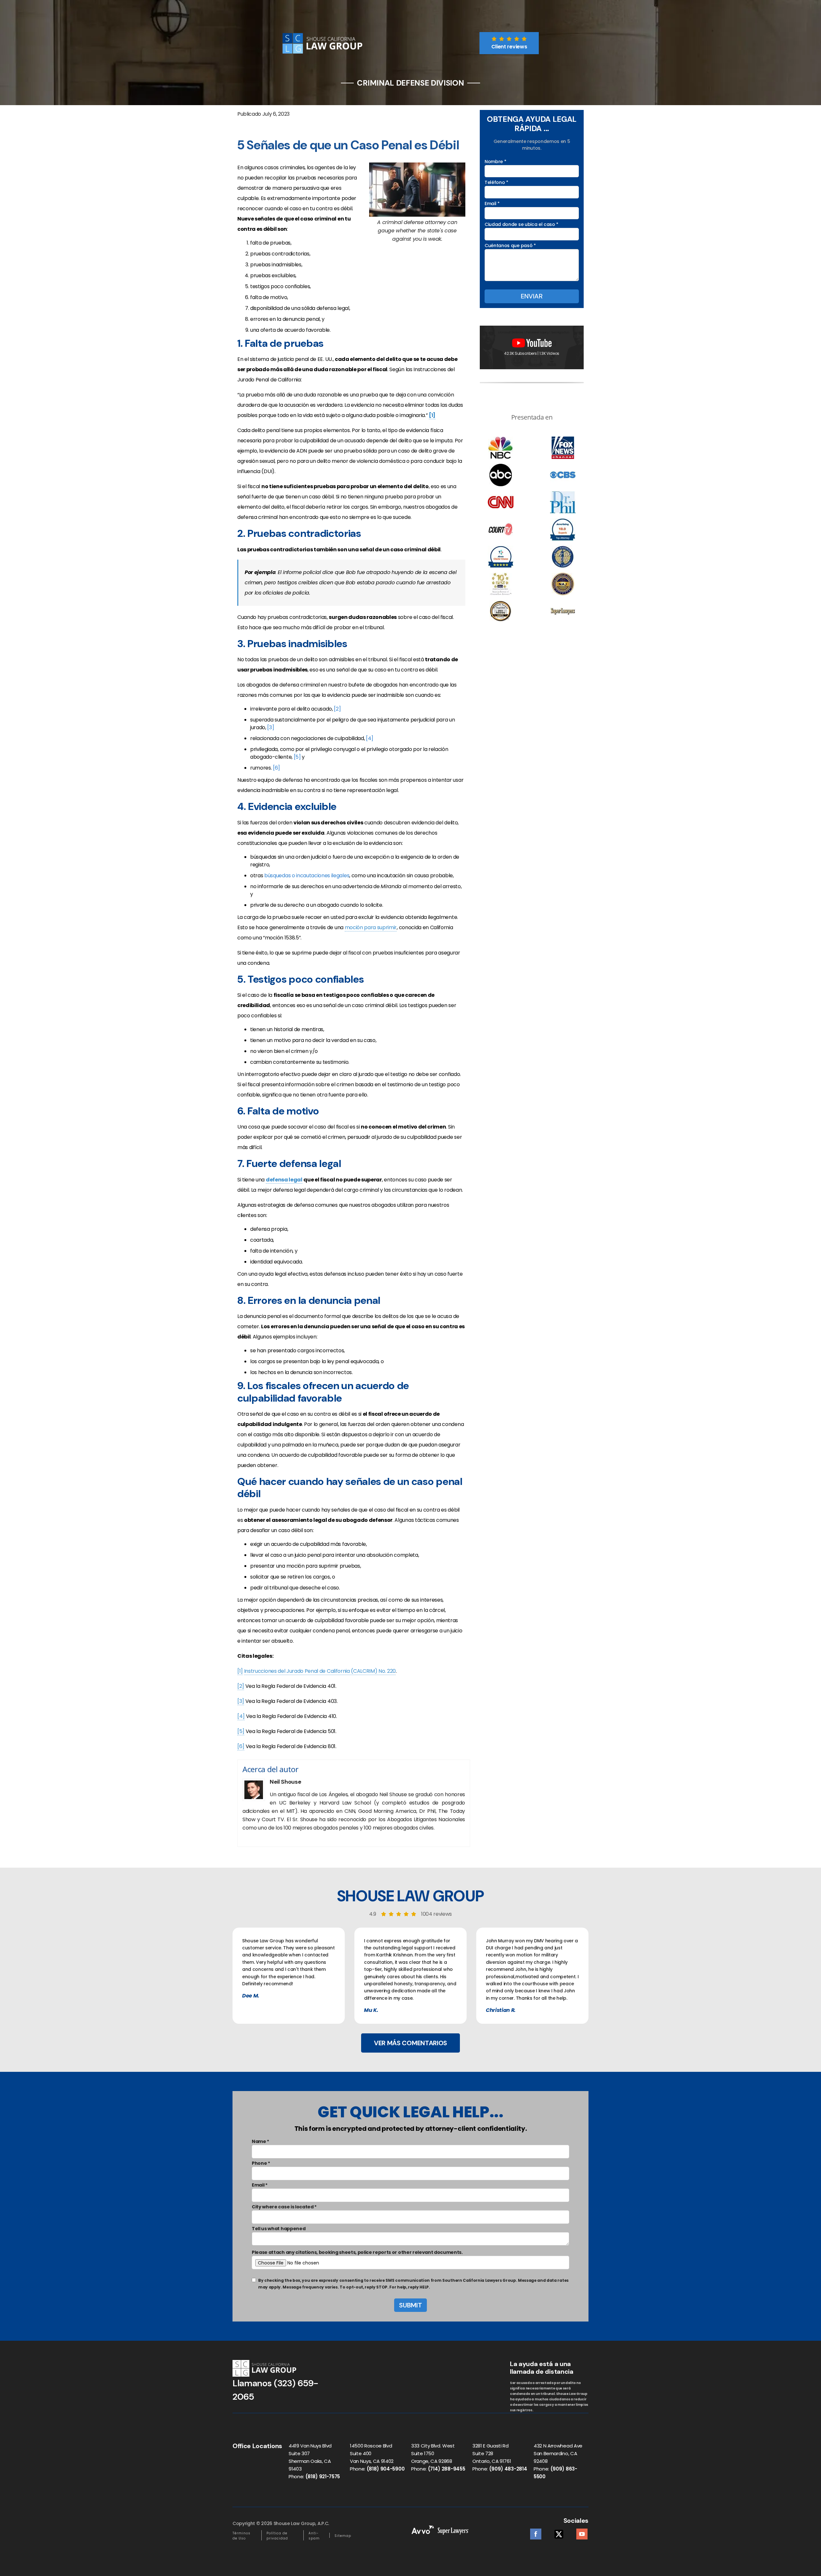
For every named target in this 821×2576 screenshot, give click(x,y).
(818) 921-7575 (323, 2476)
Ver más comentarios (410, 2043)
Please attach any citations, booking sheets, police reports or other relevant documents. (357, 2252)
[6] (276, 768)
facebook (536, 2532)
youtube (582, 2532)
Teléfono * (496, 182)
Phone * (261, 2163)
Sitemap (343, 2536)
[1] (240, 1671)
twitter (559, 2532)
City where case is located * (284, 2207)
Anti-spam (314, 2536)
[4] (370, 738)
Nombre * (495, 162)
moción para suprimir (371, 927)
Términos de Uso (241, 2536)
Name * (260, 2141)
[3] (271, 727)
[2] (337, 709)
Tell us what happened (279, 2229)
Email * (492, 204)
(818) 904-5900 (386, 2469)
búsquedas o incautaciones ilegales (307, 875)
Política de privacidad (277, 2536)
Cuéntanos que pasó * (510, 246)
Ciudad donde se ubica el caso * (521, 224)
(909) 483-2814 (508, 2469)
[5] (297, 757)
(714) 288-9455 (447, 2469)
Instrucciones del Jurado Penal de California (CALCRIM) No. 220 (320, 1671)
